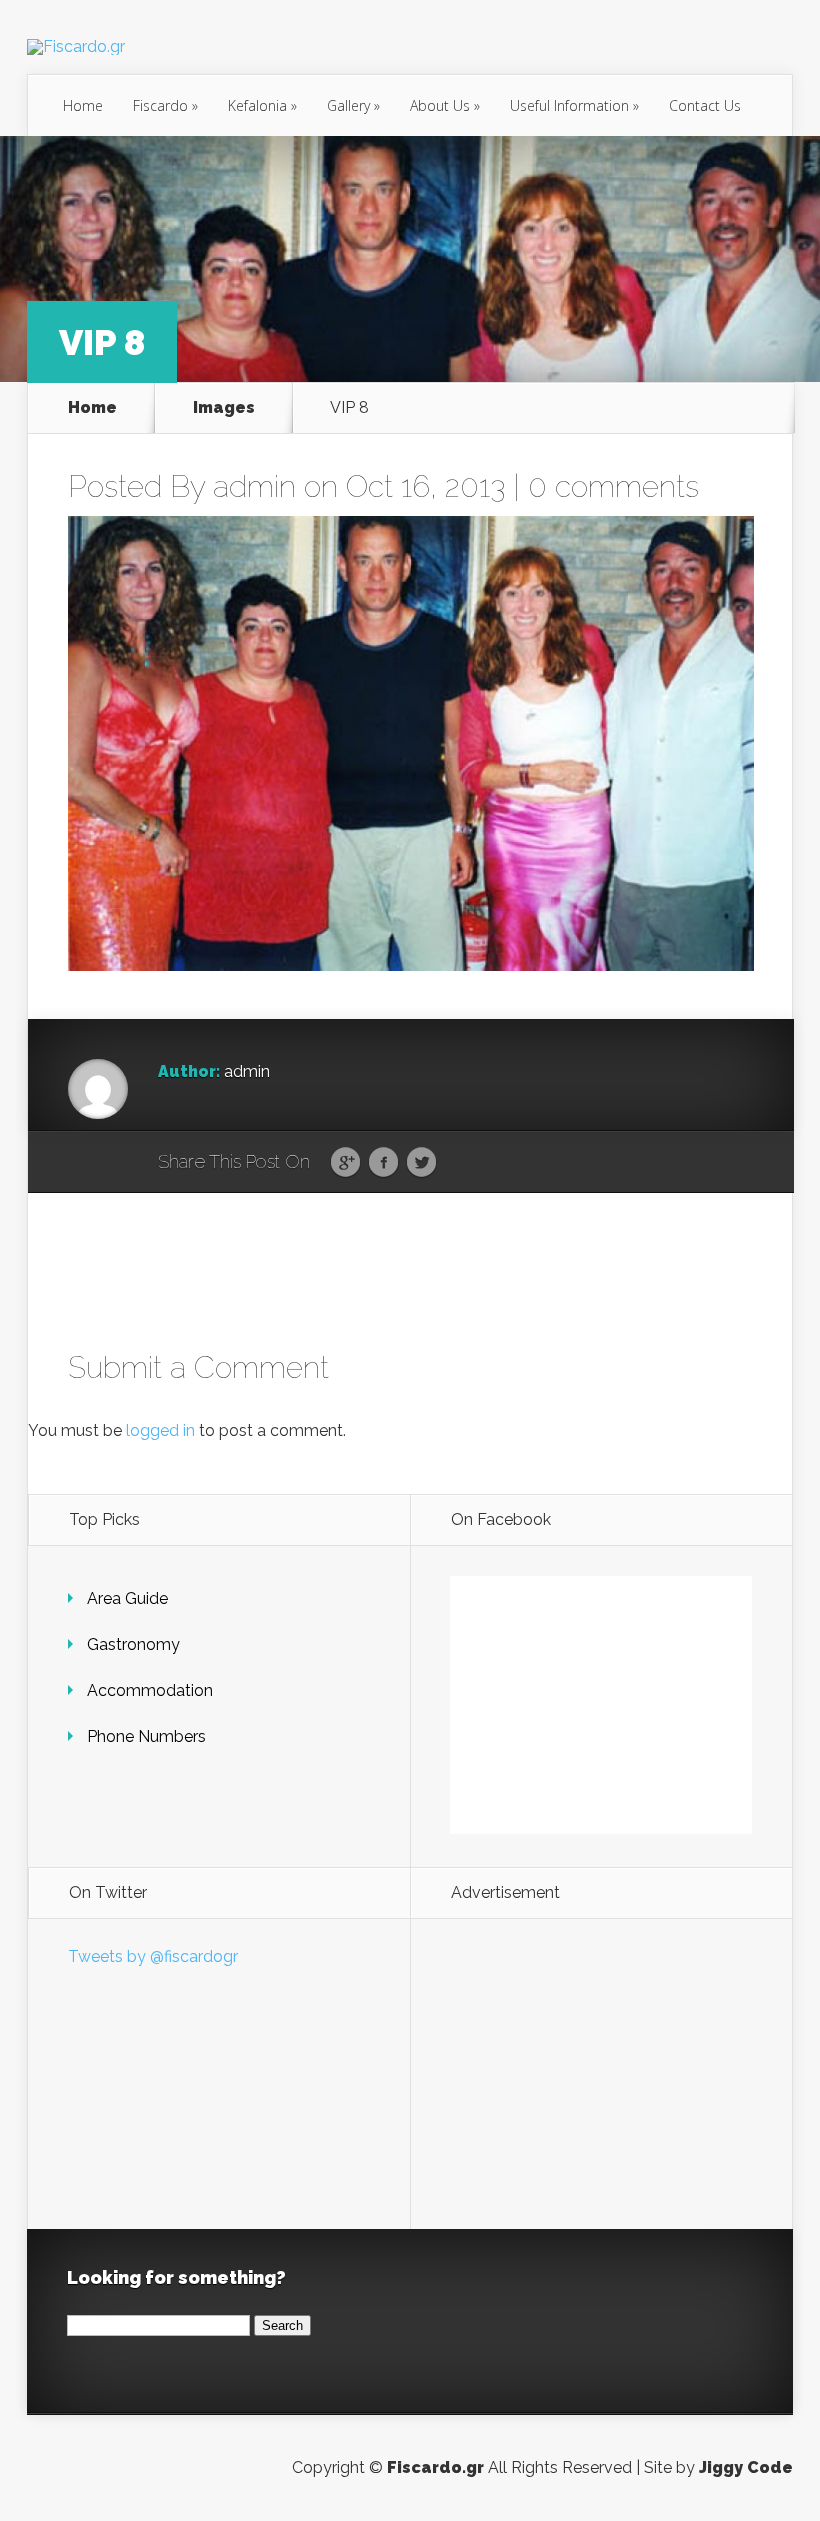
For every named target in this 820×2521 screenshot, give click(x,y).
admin (254, 486)
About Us (445, 105)
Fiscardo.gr (435, 2467)
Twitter (421, 1163)
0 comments (613, 486)
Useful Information (574, 105)
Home (83, 105)
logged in (160, 1430)
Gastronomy (133, 1644)
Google (345, 1163)
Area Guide (127, 1598)
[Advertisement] (601, 2074)
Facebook (383, 1163)
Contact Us (705, 105)
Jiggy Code (746, 2467)
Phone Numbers (146, 1736)
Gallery (353, 105)
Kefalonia (262, 105)
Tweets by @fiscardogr (153, 1956)
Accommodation (150, 1690)
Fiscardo (165, 105)
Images (224, 407)
